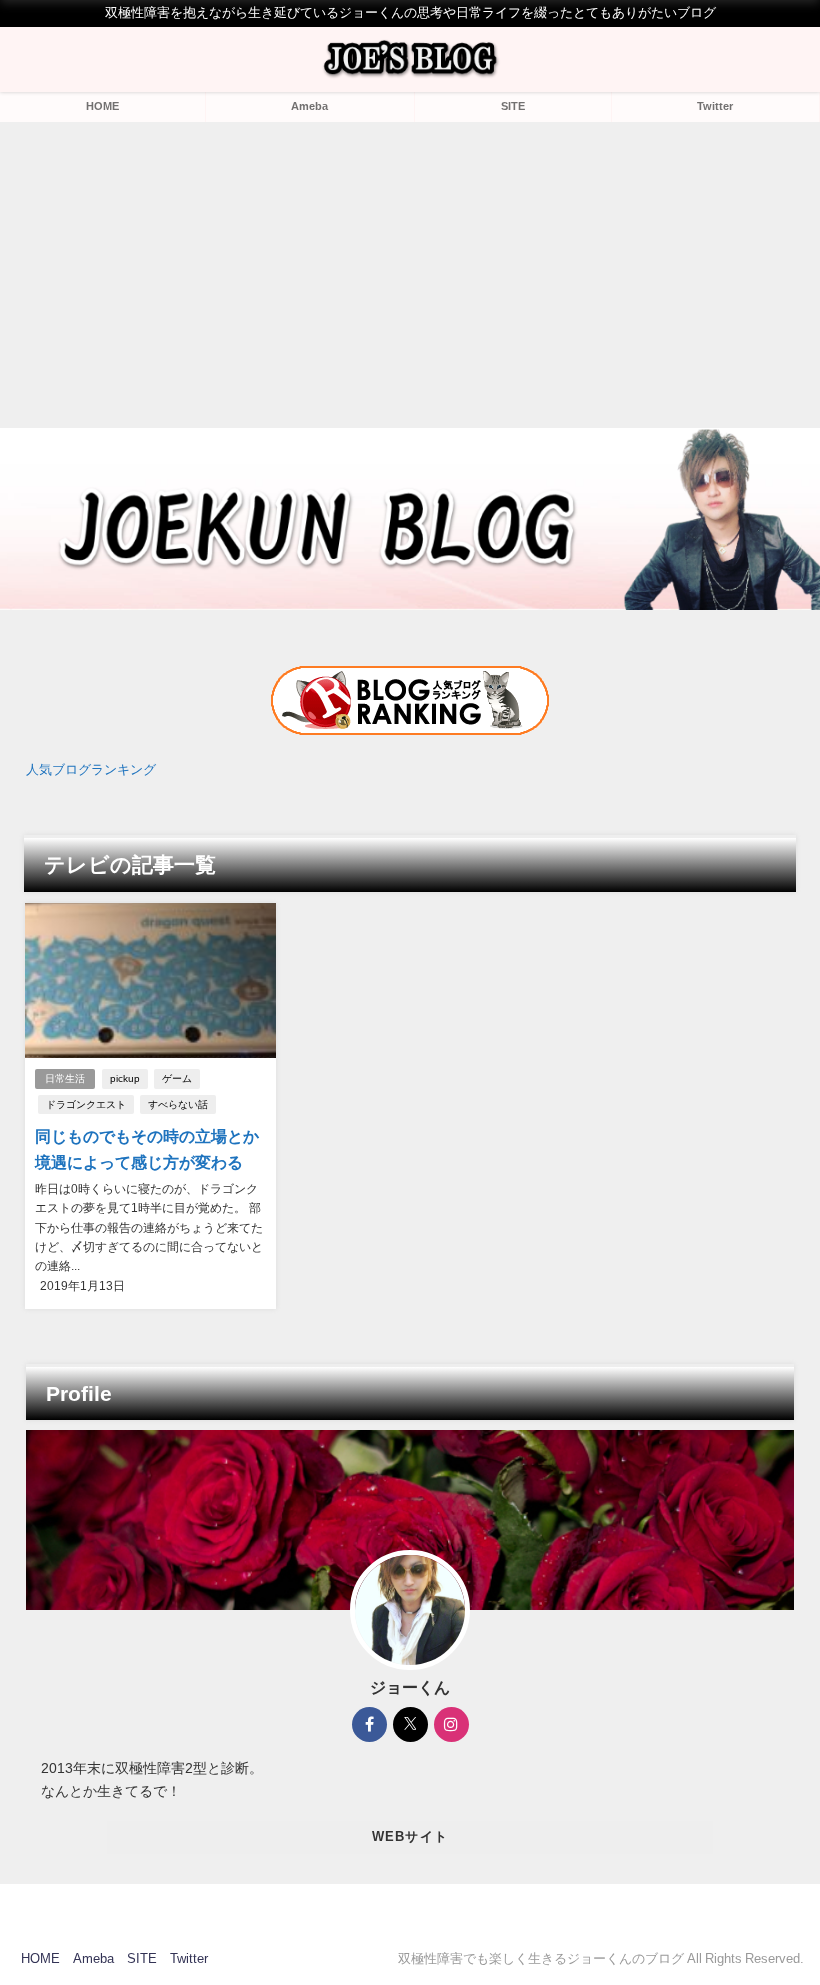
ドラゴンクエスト (86, 1104)
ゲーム (177, 1078)
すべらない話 (178, 1104)
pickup (125, 1078)
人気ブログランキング (91, 769)
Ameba (309, 106)
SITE (513, 106)
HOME (102, 106)
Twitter (715, 106)
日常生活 (65, 1078)
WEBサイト (410, 1836)
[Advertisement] (410, 272)
